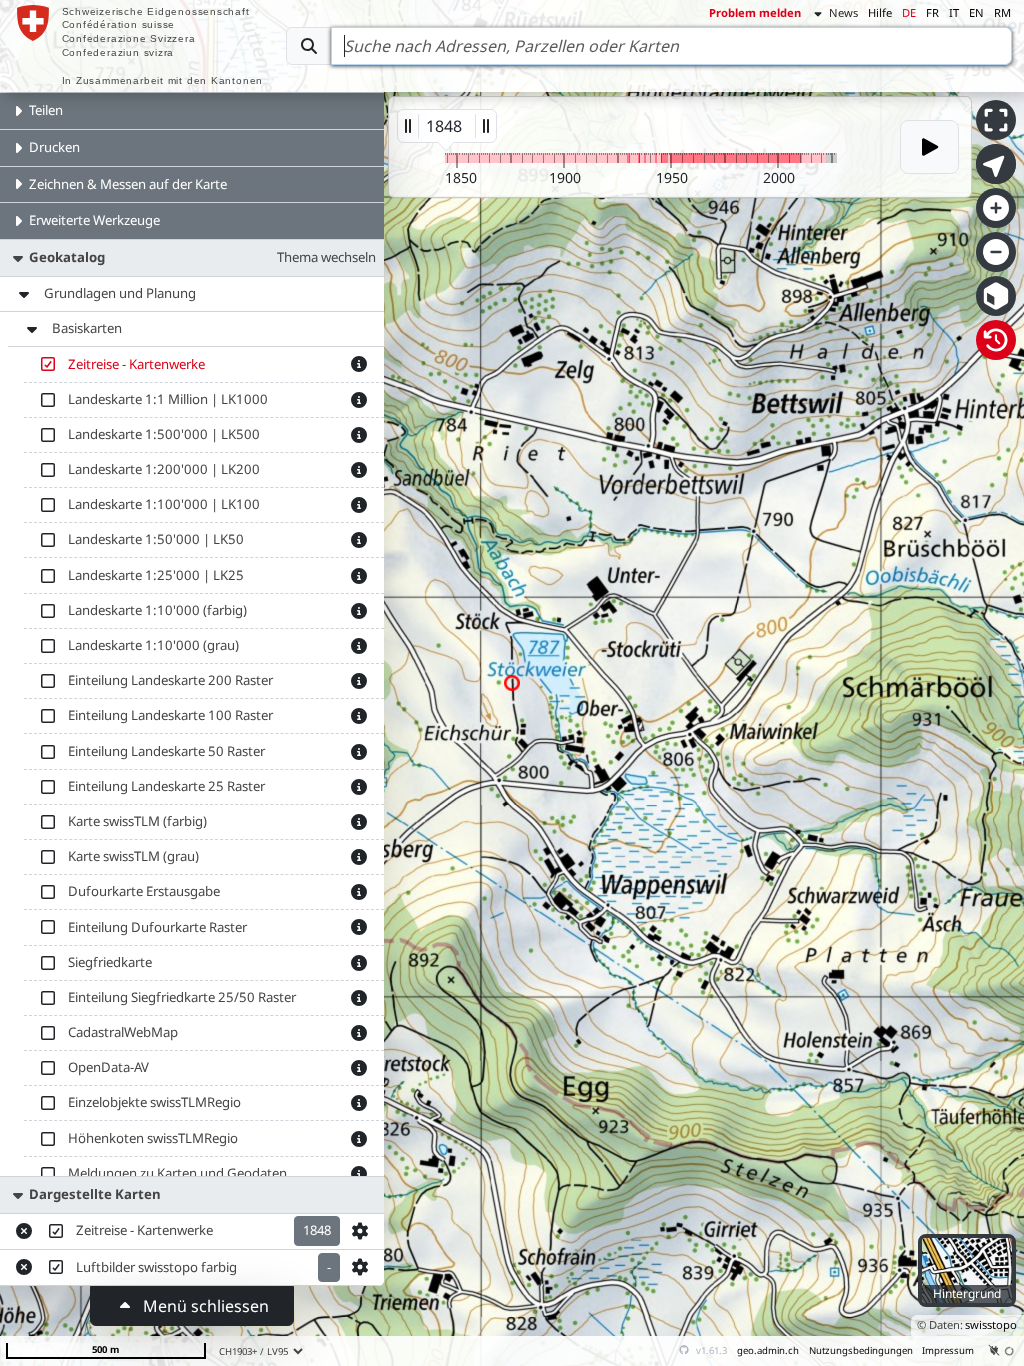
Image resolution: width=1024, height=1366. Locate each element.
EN (976, 12)
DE (909, 12)
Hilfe (880, 12)
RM (1002, 12)
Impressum (948, 1350)
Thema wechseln (326, 257)
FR (932, 12)
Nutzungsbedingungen (861, 1350)
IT (954, 12)
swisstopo (991, 1324)
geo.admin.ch (768, 1350)
